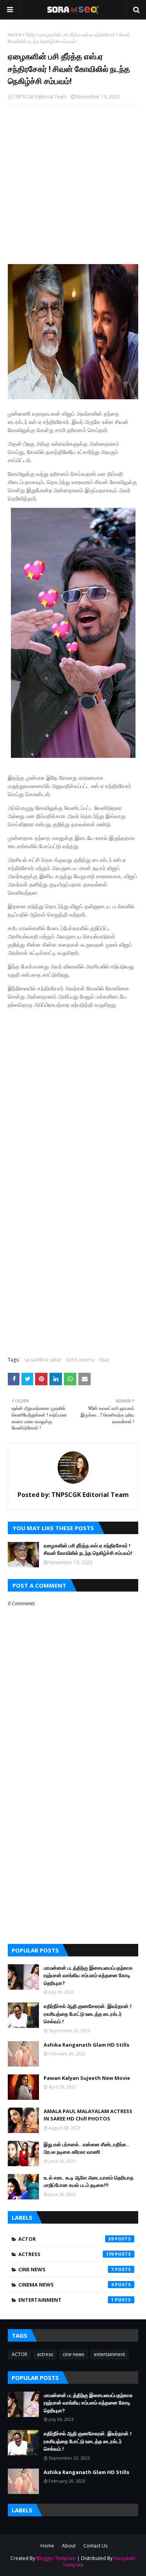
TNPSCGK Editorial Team (40, 97)
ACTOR (66, 2239)
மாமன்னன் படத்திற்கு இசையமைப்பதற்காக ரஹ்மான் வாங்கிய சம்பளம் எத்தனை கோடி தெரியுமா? (88, 1975)
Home (15, 35)
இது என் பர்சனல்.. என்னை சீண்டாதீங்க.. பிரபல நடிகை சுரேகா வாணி (86, 2148)
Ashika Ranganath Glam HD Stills (86, 2045)
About (69, 2546)
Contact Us (95, 2546)
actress (66, 2254)
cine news (66, 2269)
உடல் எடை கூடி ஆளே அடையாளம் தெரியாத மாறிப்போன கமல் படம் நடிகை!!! (89, 2181)
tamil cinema (80, 1360)
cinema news (66, 2285)
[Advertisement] (73, 185)
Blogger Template (56, 2558)
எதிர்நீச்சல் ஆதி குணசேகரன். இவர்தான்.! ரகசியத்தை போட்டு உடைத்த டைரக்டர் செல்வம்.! (88, 2014)
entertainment (66, 2300)
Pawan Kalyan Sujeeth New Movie (87, 2078)
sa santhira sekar (43, 1360)
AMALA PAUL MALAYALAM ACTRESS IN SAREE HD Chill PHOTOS (88, 2115)
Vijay (30, 35)
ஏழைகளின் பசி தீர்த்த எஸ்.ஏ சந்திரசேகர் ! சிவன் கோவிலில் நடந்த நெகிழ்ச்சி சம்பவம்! (88, 1549)
